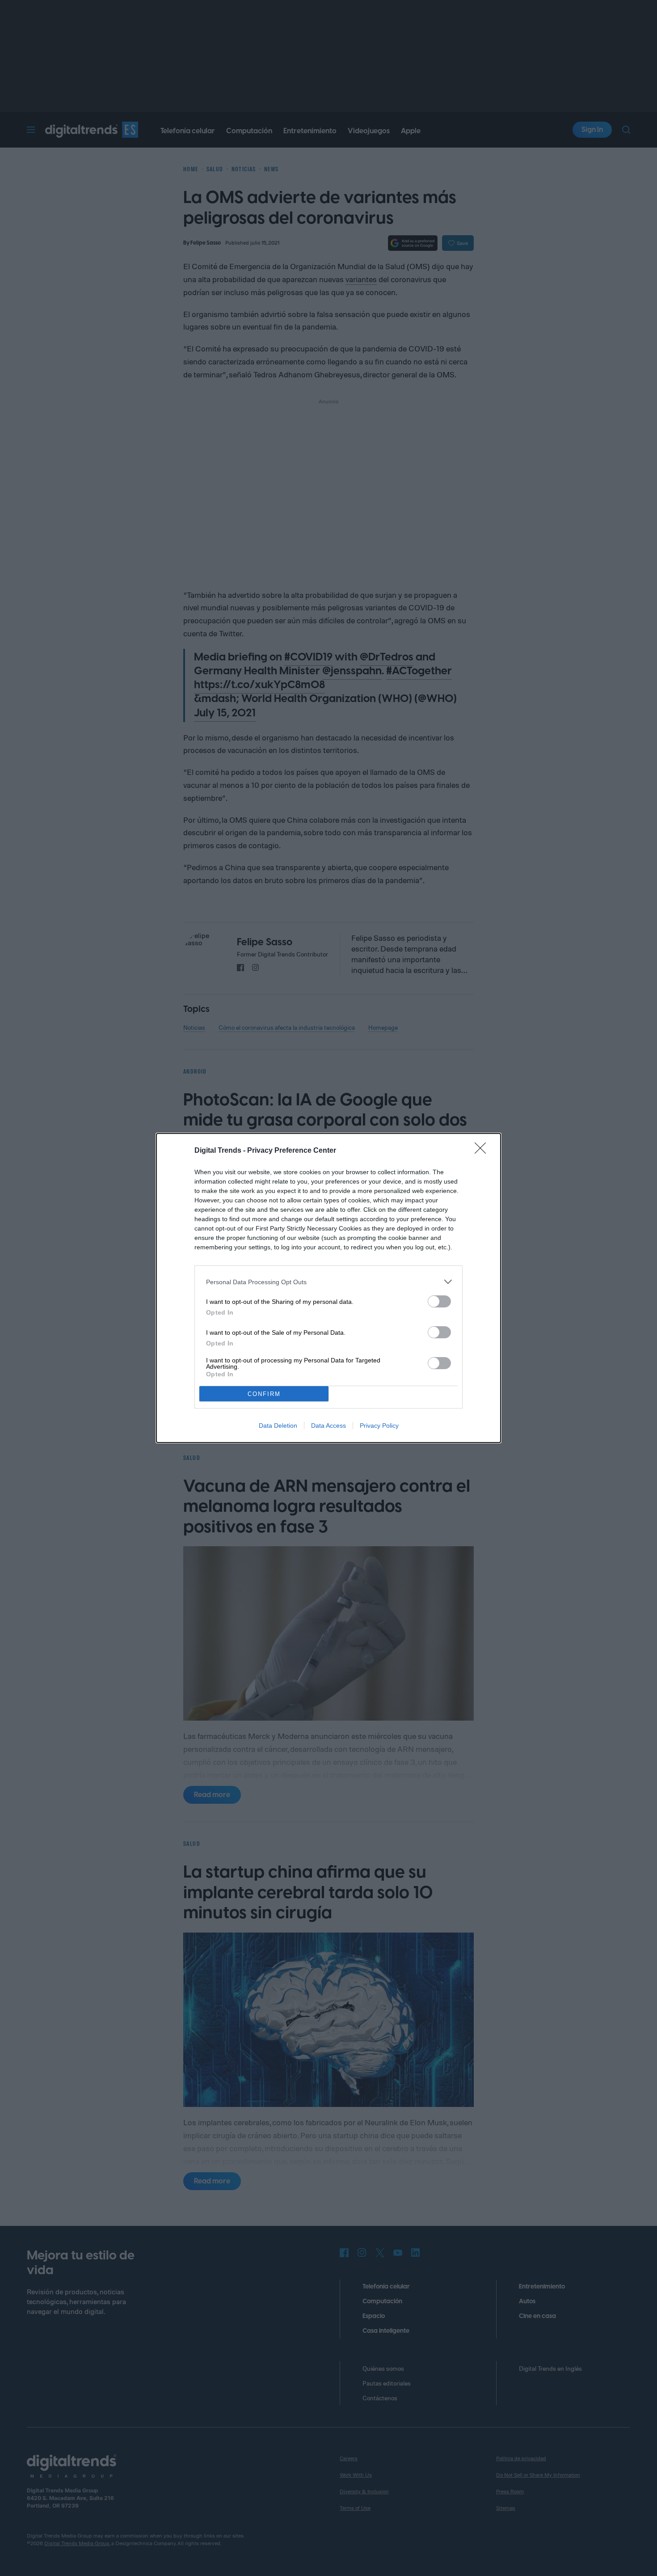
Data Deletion (278, 1425)
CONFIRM (264, 1394)
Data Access (328, 1425)
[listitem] (328, 1282)
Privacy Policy (379, 1425)
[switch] (439, 1301)
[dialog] (328, 1288)
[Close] (483, 1151)
